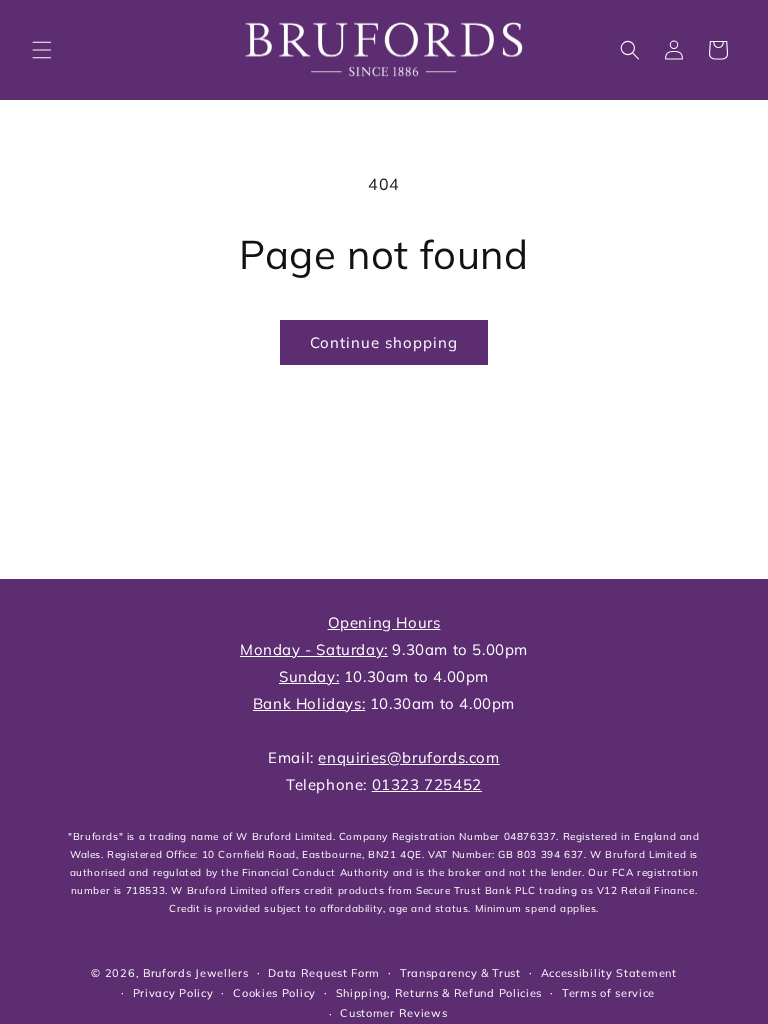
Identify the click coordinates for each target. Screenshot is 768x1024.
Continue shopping (384, 342)
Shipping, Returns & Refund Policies (439, 993)
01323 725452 (427, 784)
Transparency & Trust (460, 973)
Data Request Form (324, 973)
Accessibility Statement (609, 973)
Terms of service (608, 993)
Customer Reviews (393, 1013)
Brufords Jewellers (196, 973)
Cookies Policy (274, 993)
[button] (42, 50)
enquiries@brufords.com (408, 757)
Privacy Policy (173, 993)
